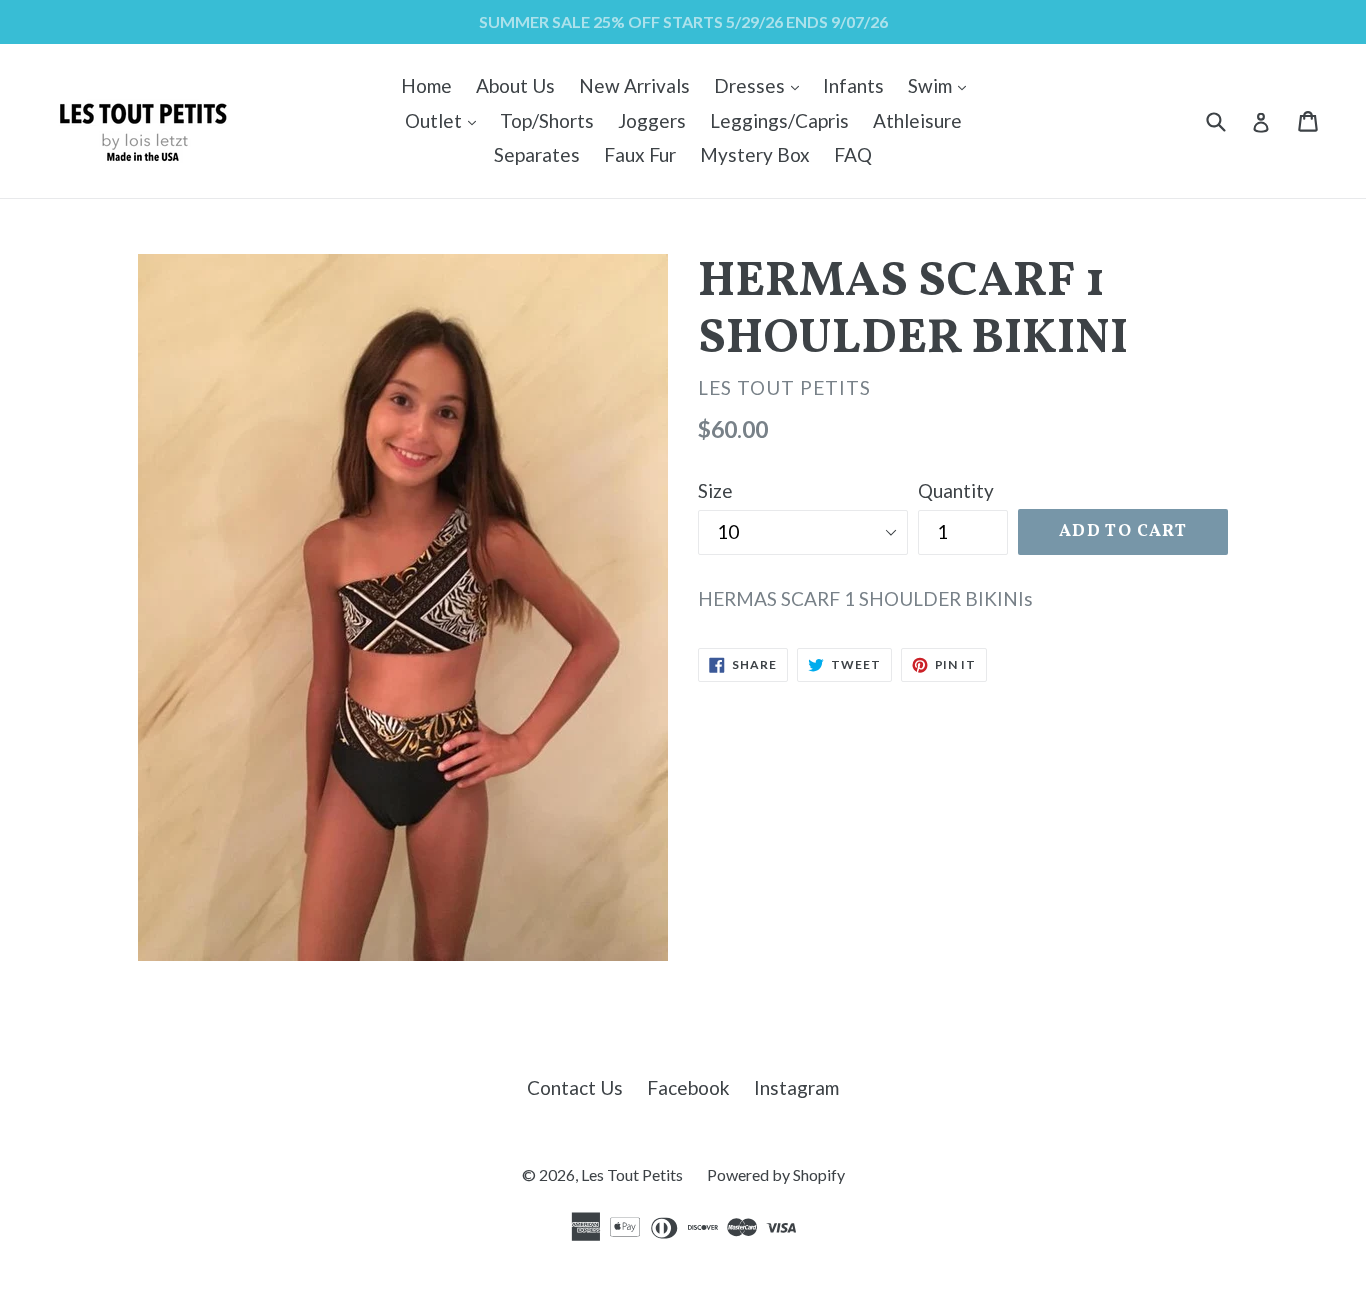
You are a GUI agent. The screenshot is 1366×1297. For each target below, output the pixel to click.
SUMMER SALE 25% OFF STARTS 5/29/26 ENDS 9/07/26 (683, 21)
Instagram (796, 1087)
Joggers (652, 120)
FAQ (853, 154)
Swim (942, 85)
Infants (853, 85)
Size (715, 490)
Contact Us (575, 1087)
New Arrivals (634, 85)
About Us (515, 85)
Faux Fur (640, 154)
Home (426, 85)
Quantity (956, 490)
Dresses (761, 85)
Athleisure (917, 120)
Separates (537, 154)
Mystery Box (755, 154)
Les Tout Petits (632, 1174)
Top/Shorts (547, 120)
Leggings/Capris (779, 120)
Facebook (688, 1087)
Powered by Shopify (776, 1174)
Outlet (445, 120)
